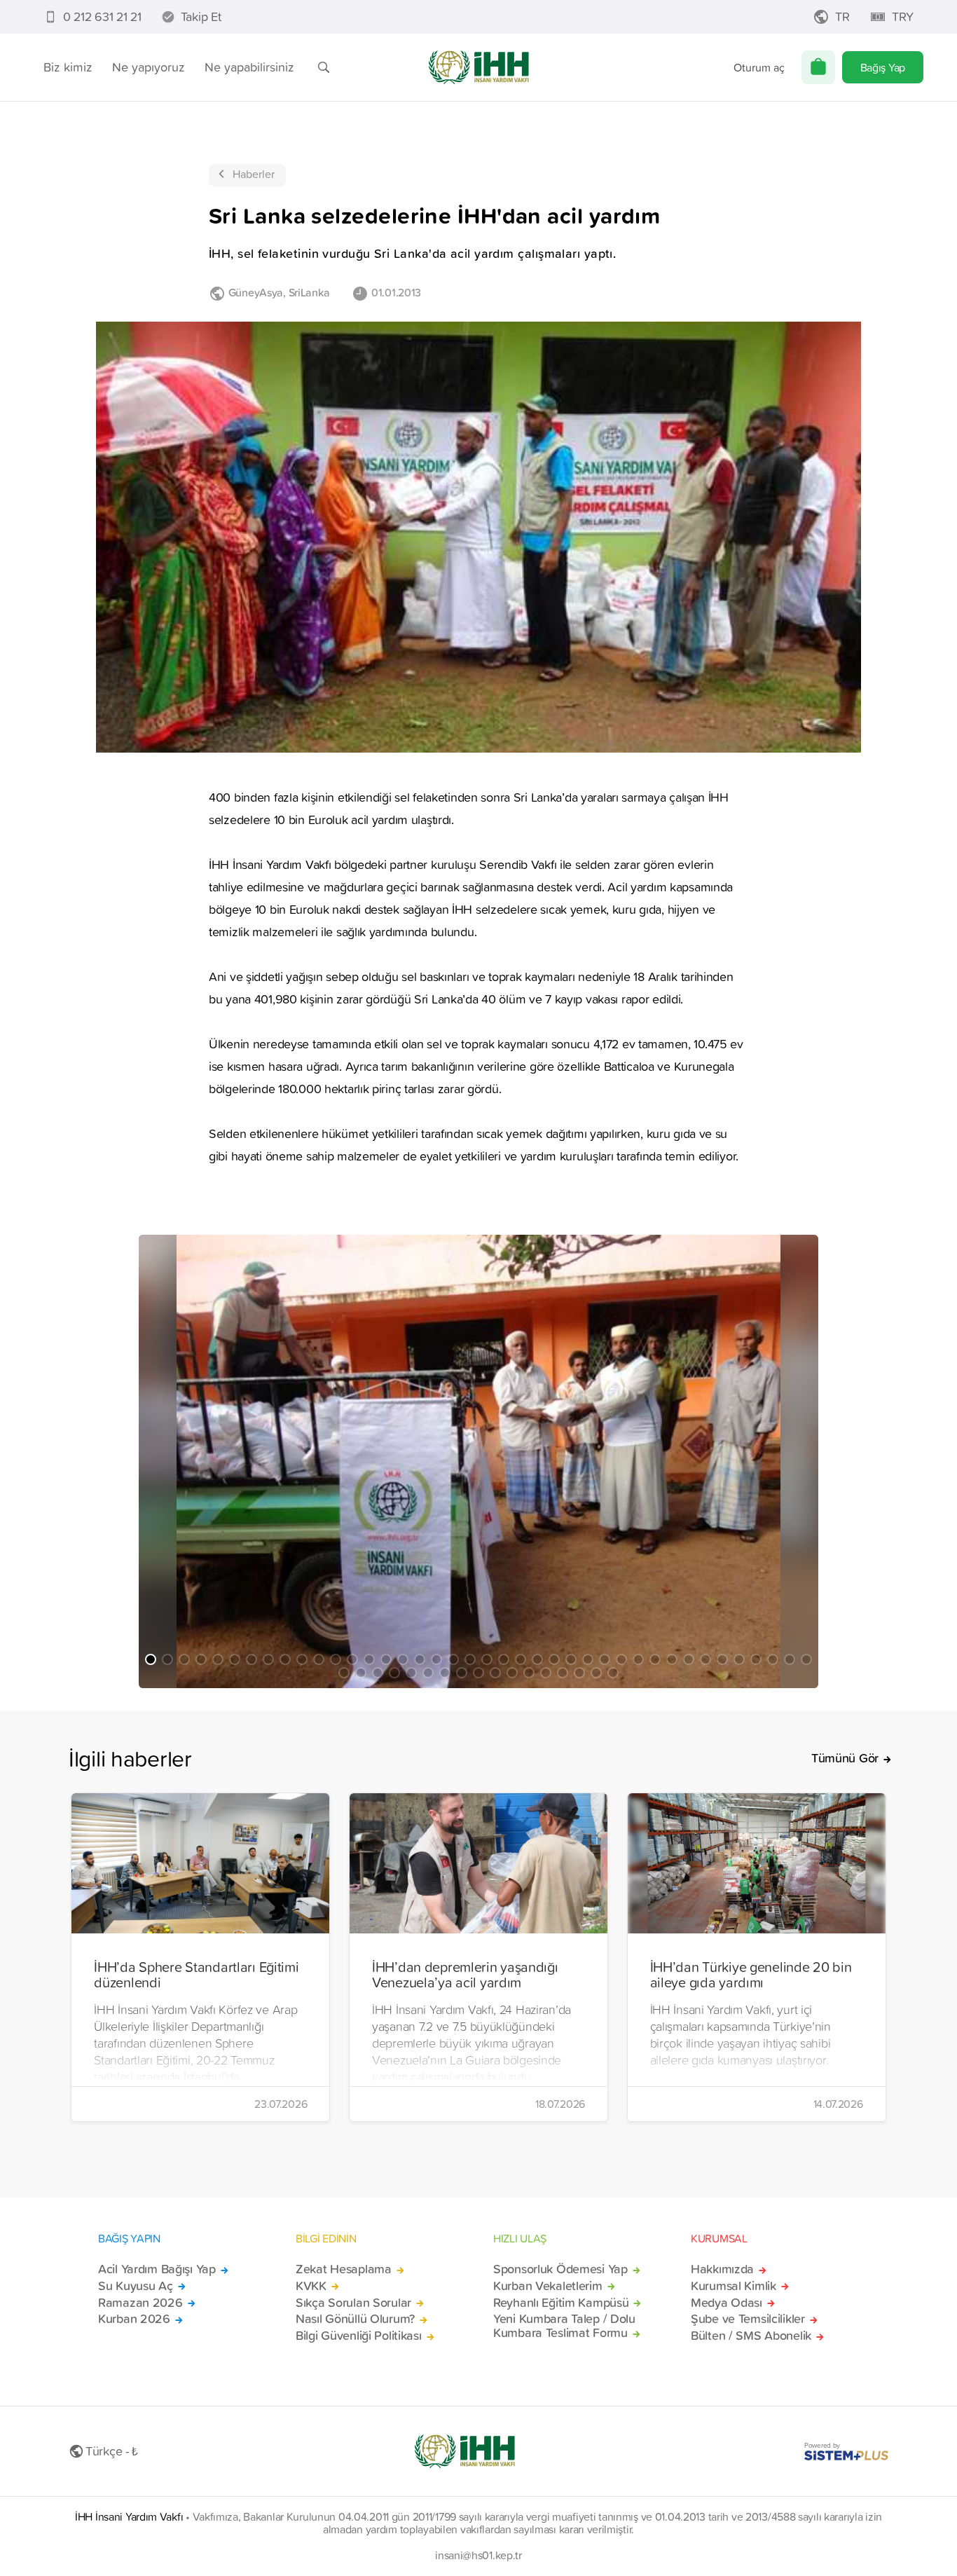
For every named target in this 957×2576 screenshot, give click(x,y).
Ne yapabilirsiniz (249, 67)
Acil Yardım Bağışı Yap (157, 2269)
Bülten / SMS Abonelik (751, 2336)
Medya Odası (727, 2303)
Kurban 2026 (134, 2319)
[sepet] (818, 67)
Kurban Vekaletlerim (548, 2286)
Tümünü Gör (845, 1758)
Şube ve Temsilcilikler (748, 2319)
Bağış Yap (883, 67)
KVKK (311, 2286)
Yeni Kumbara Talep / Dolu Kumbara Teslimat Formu (564, 2326)
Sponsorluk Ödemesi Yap (560, 2269)
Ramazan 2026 (140, 2303)
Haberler (254, 174)
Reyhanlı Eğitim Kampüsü (561, 2303)
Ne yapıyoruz (149, 67)
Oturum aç (759, 67)
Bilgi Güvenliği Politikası (359, 2336)
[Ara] (324, 67)
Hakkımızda (722, 2269)
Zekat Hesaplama (344, 2269)
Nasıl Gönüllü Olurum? (355, 2319)
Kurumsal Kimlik (734, 2286)
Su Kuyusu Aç (136, 2286)
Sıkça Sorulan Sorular (353, 2303)
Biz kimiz (68, 67)
